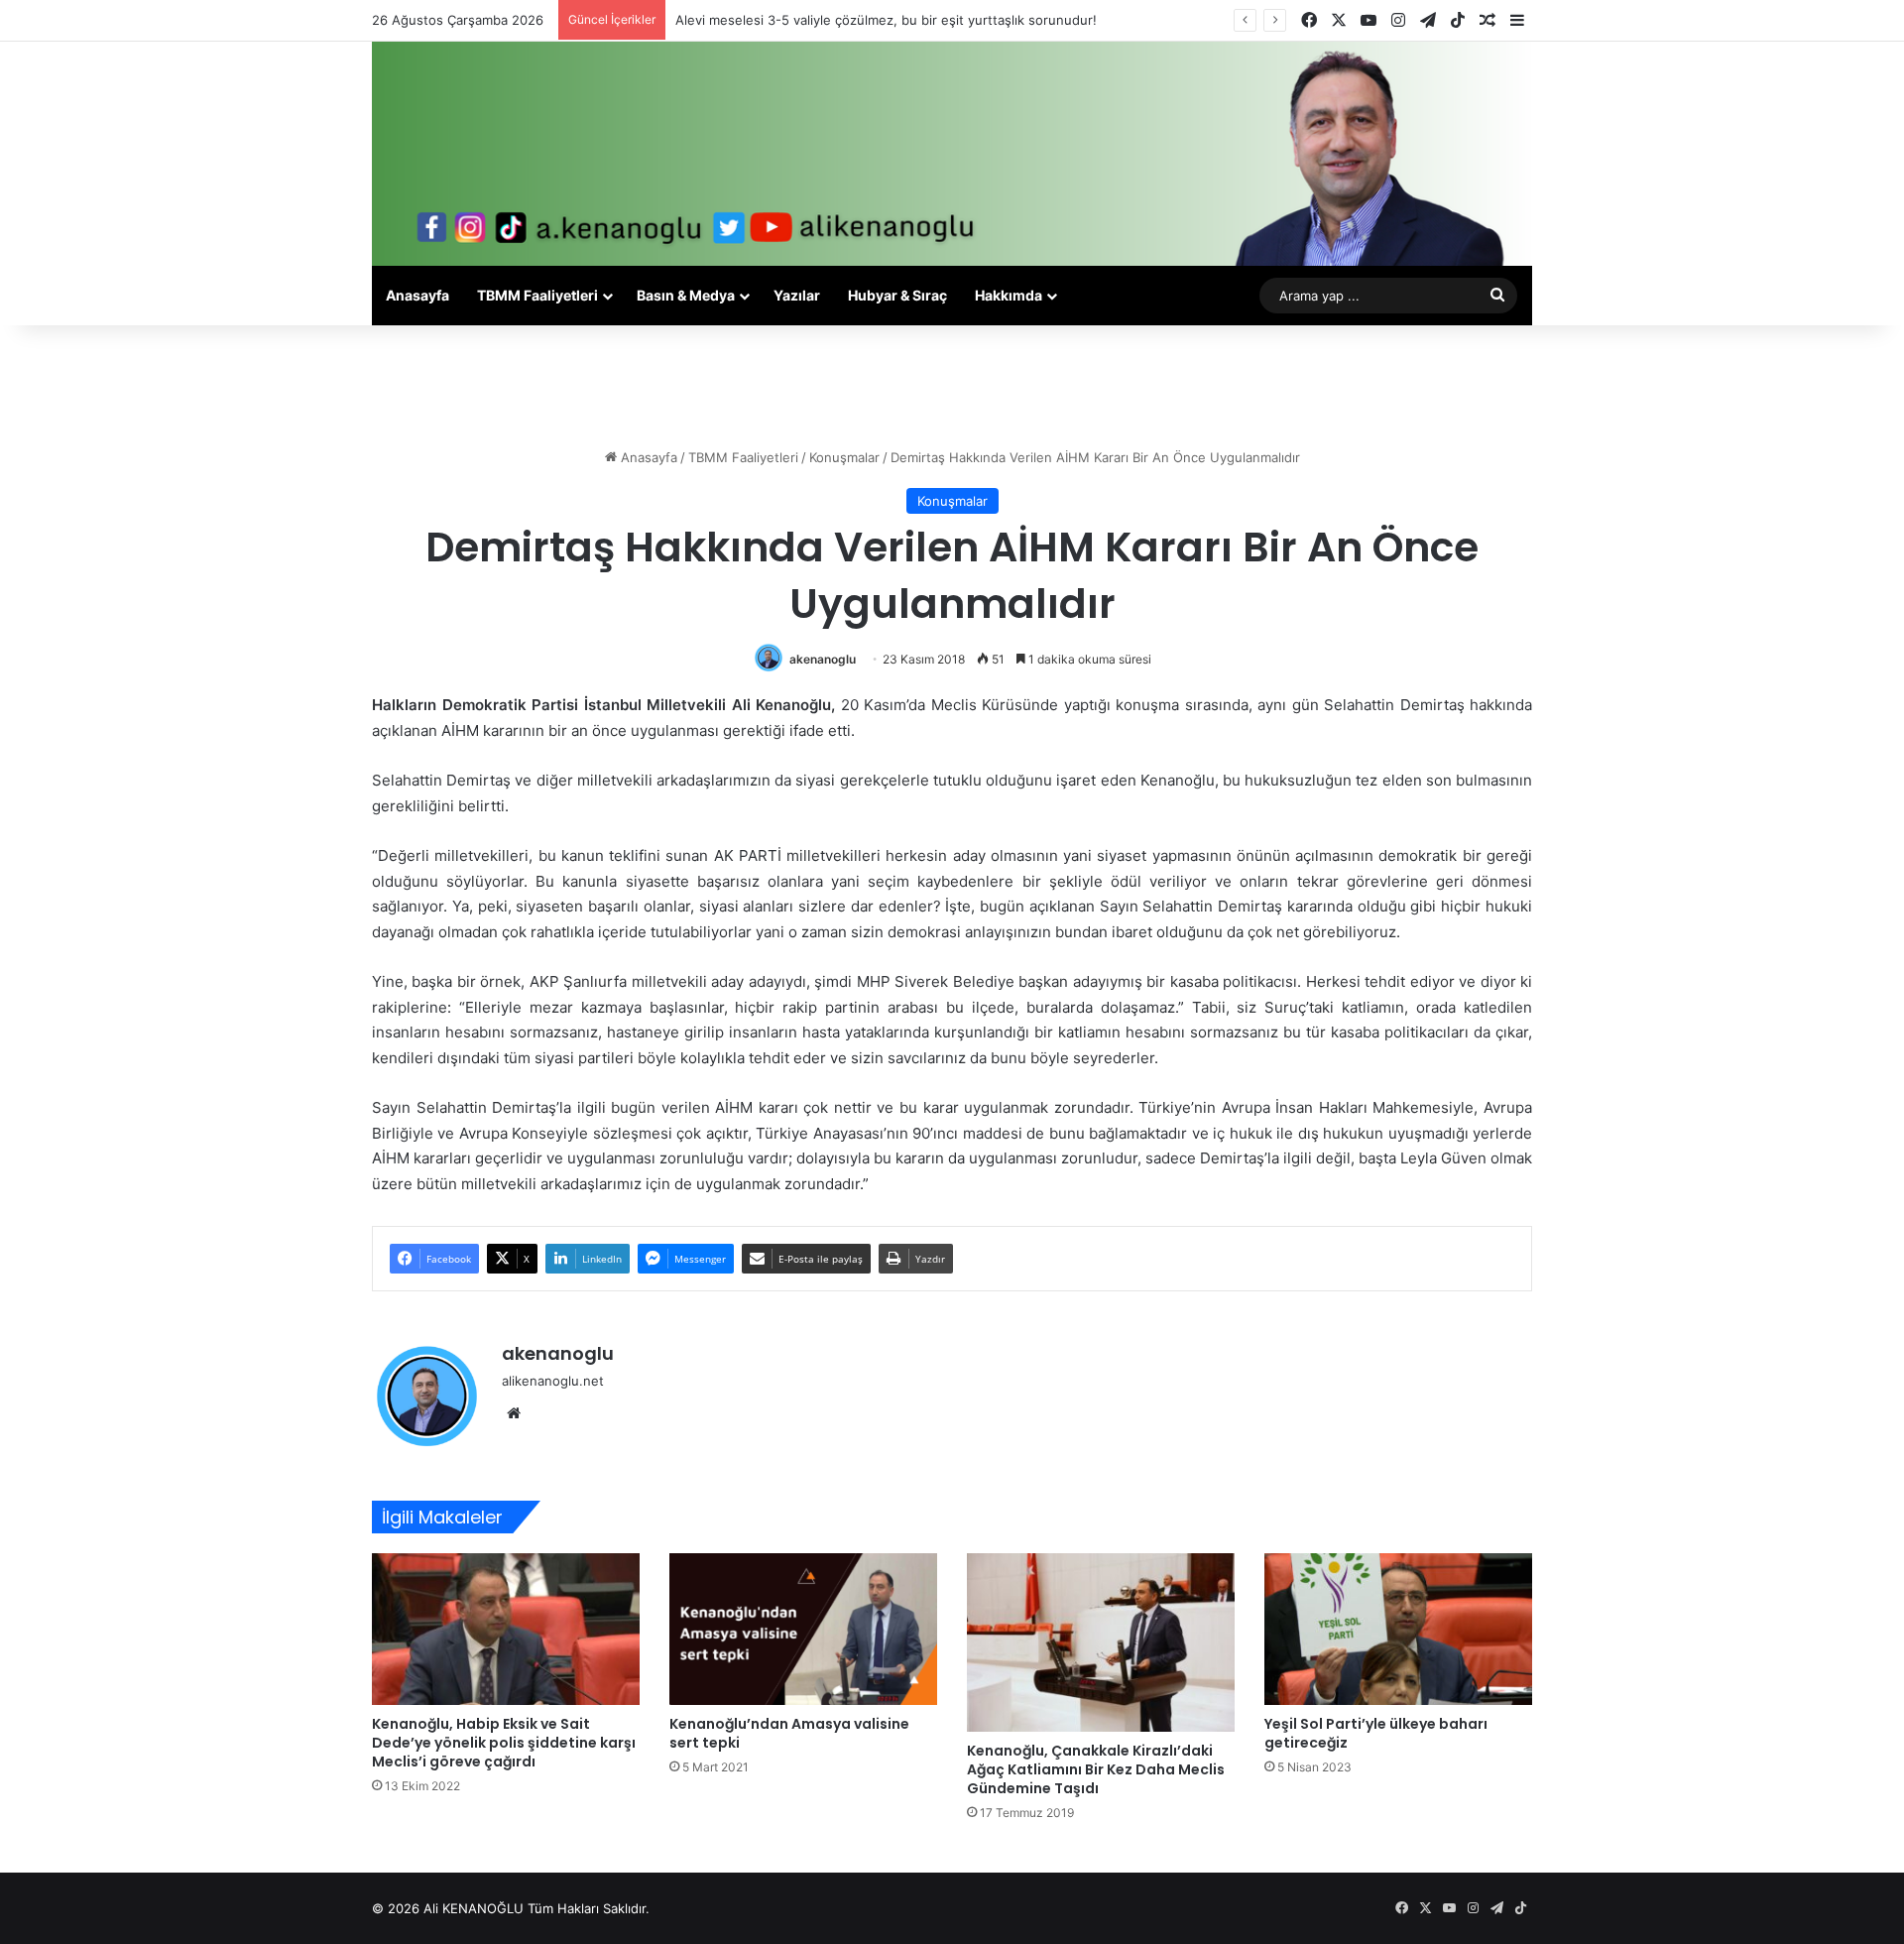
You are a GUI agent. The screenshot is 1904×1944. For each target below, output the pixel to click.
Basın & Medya (686, 295)
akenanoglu (823, 659)
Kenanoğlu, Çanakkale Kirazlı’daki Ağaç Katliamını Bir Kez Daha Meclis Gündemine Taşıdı (1096, 1769)
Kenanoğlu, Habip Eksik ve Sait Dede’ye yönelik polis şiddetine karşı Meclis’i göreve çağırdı (504, 1743)
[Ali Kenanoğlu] (952, 154)
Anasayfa (417, 295)
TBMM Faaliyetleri (537, 295)
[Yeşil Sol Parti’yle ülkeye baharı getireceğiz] (1398, 1629)
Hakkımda (1009, 295)
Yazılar (797, 295)
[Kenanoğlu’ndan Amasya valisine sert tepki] (803, 1629)
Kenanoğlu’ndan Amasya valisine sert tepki (789, 1733)
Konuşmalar (844, 457)
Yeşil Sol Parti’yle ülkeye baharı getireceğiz (1376, 1733)
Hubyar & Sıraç (897, 295)
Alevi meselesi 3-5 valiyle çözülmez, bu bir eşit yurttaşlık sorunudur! (886, 20)
